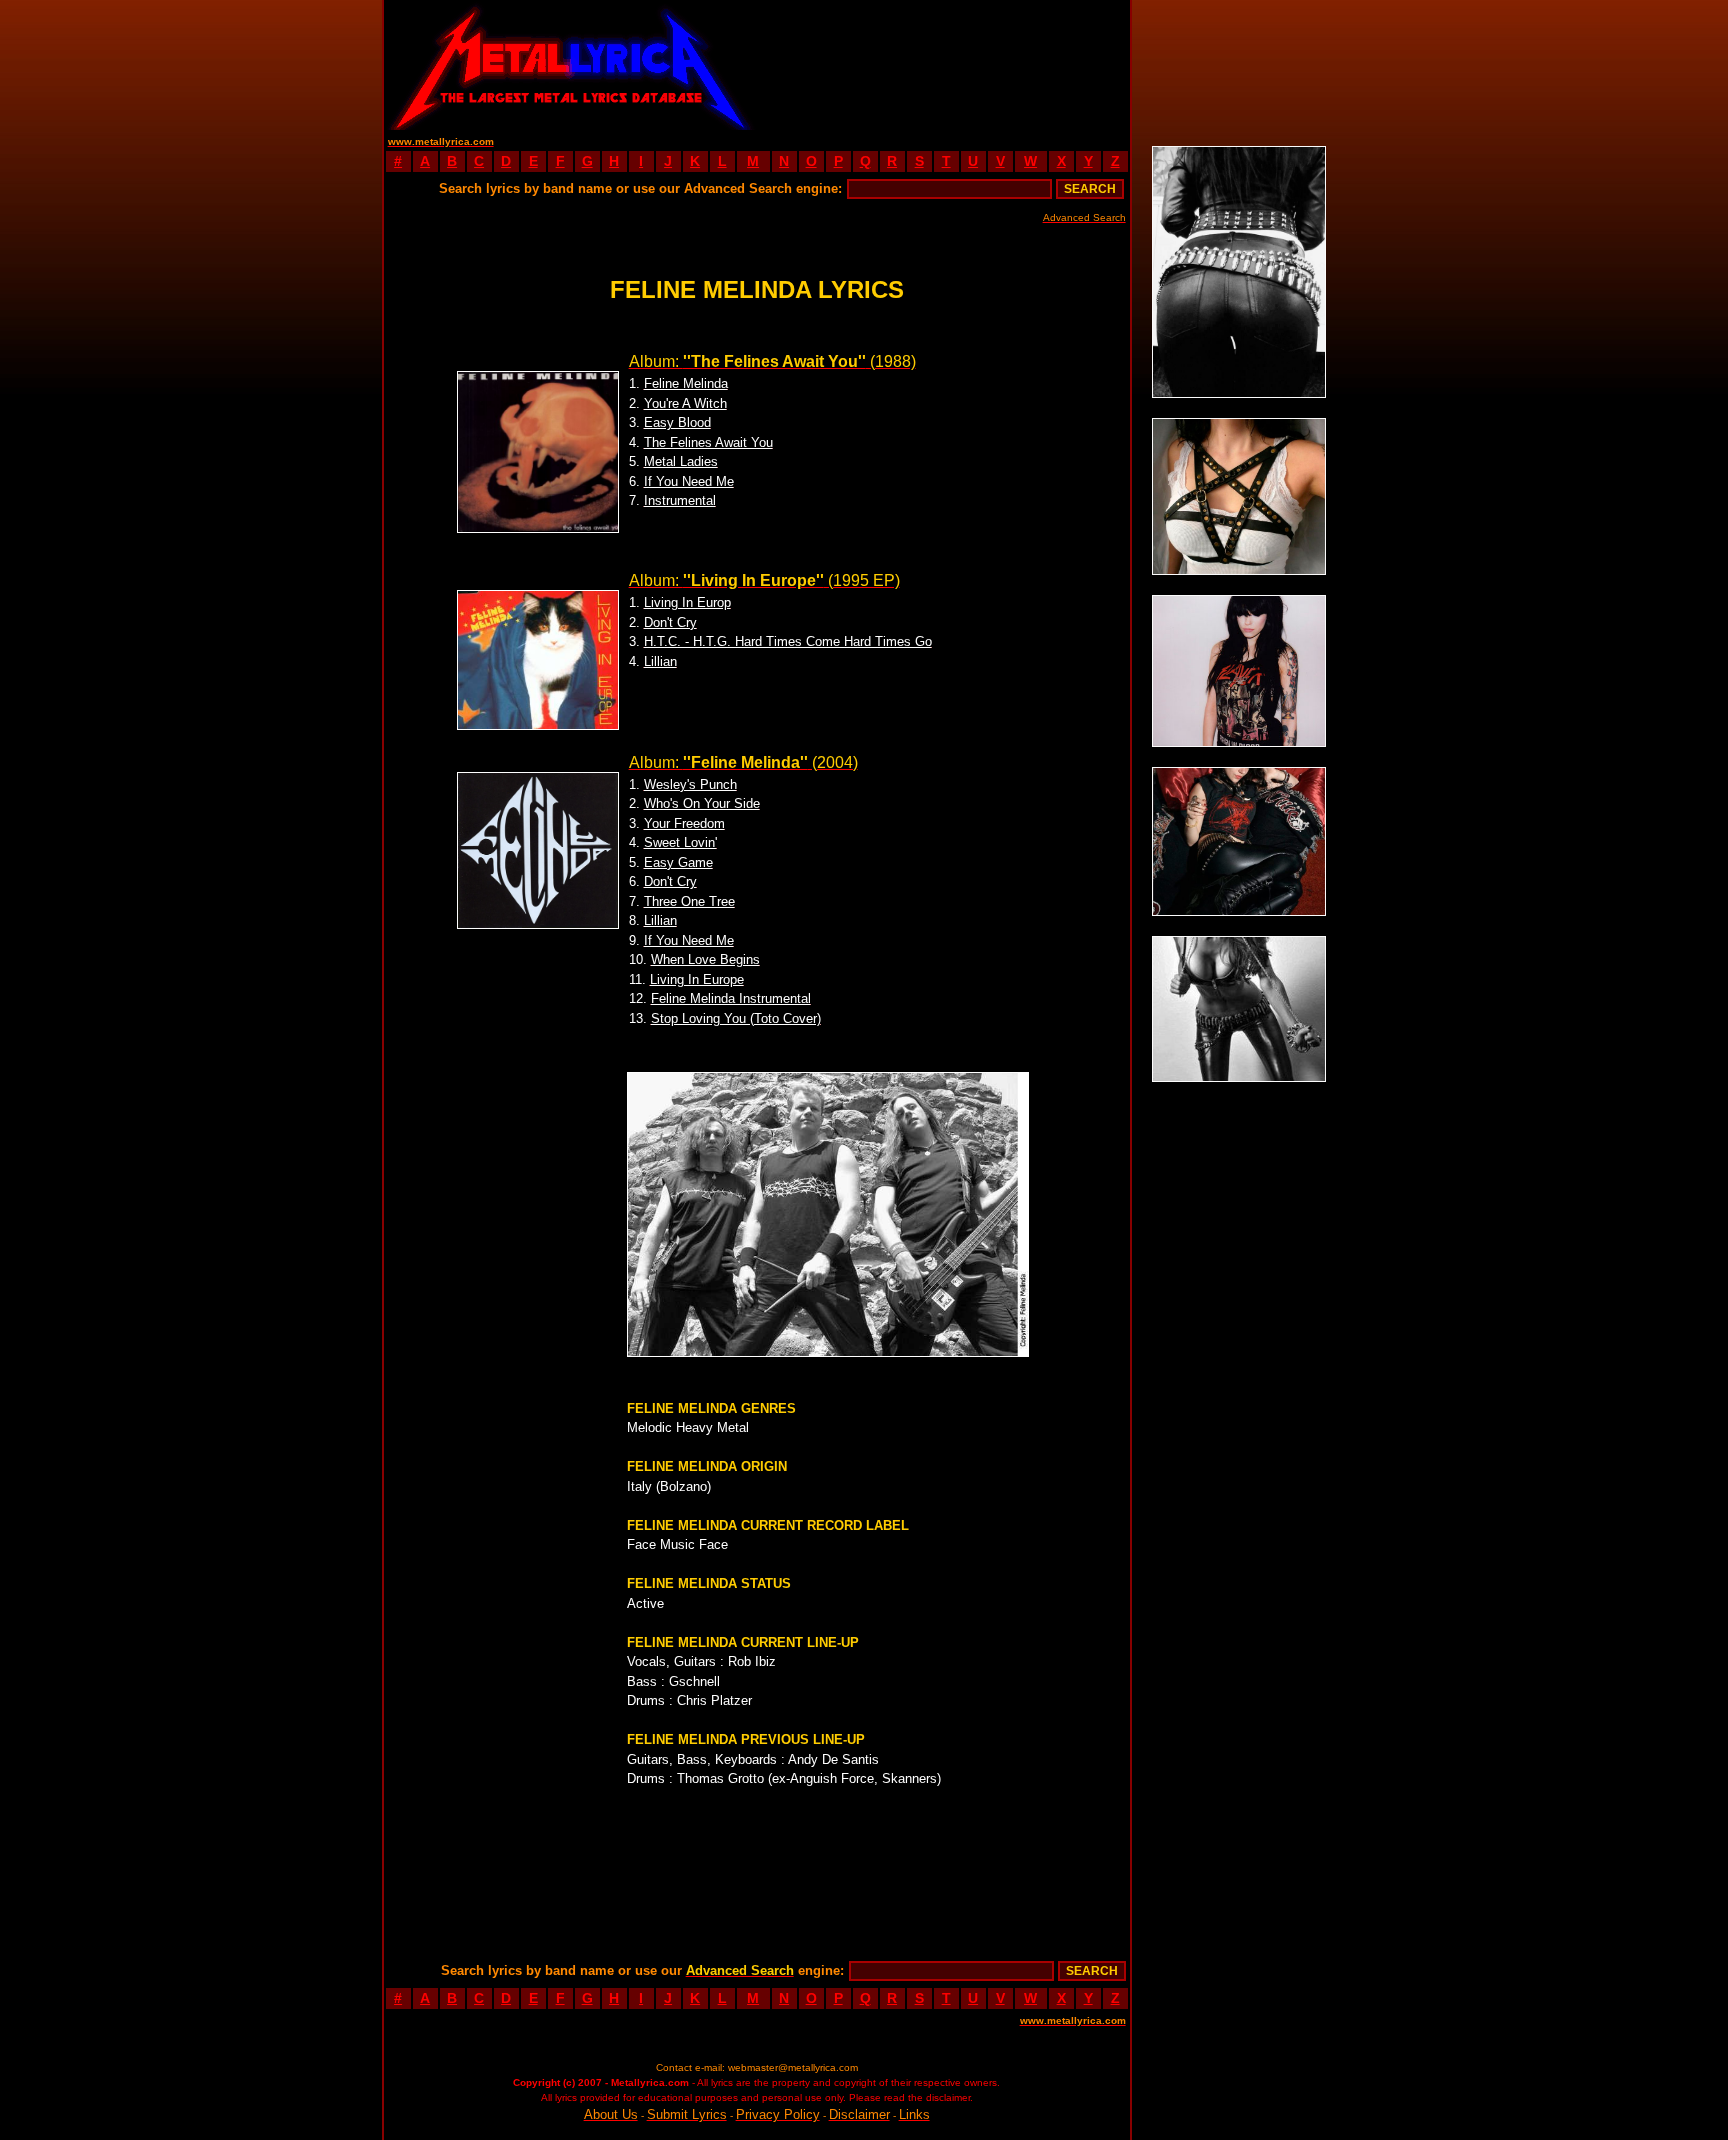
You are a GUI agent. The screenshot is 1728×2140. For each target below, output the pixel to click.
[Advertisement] (943, 65)
